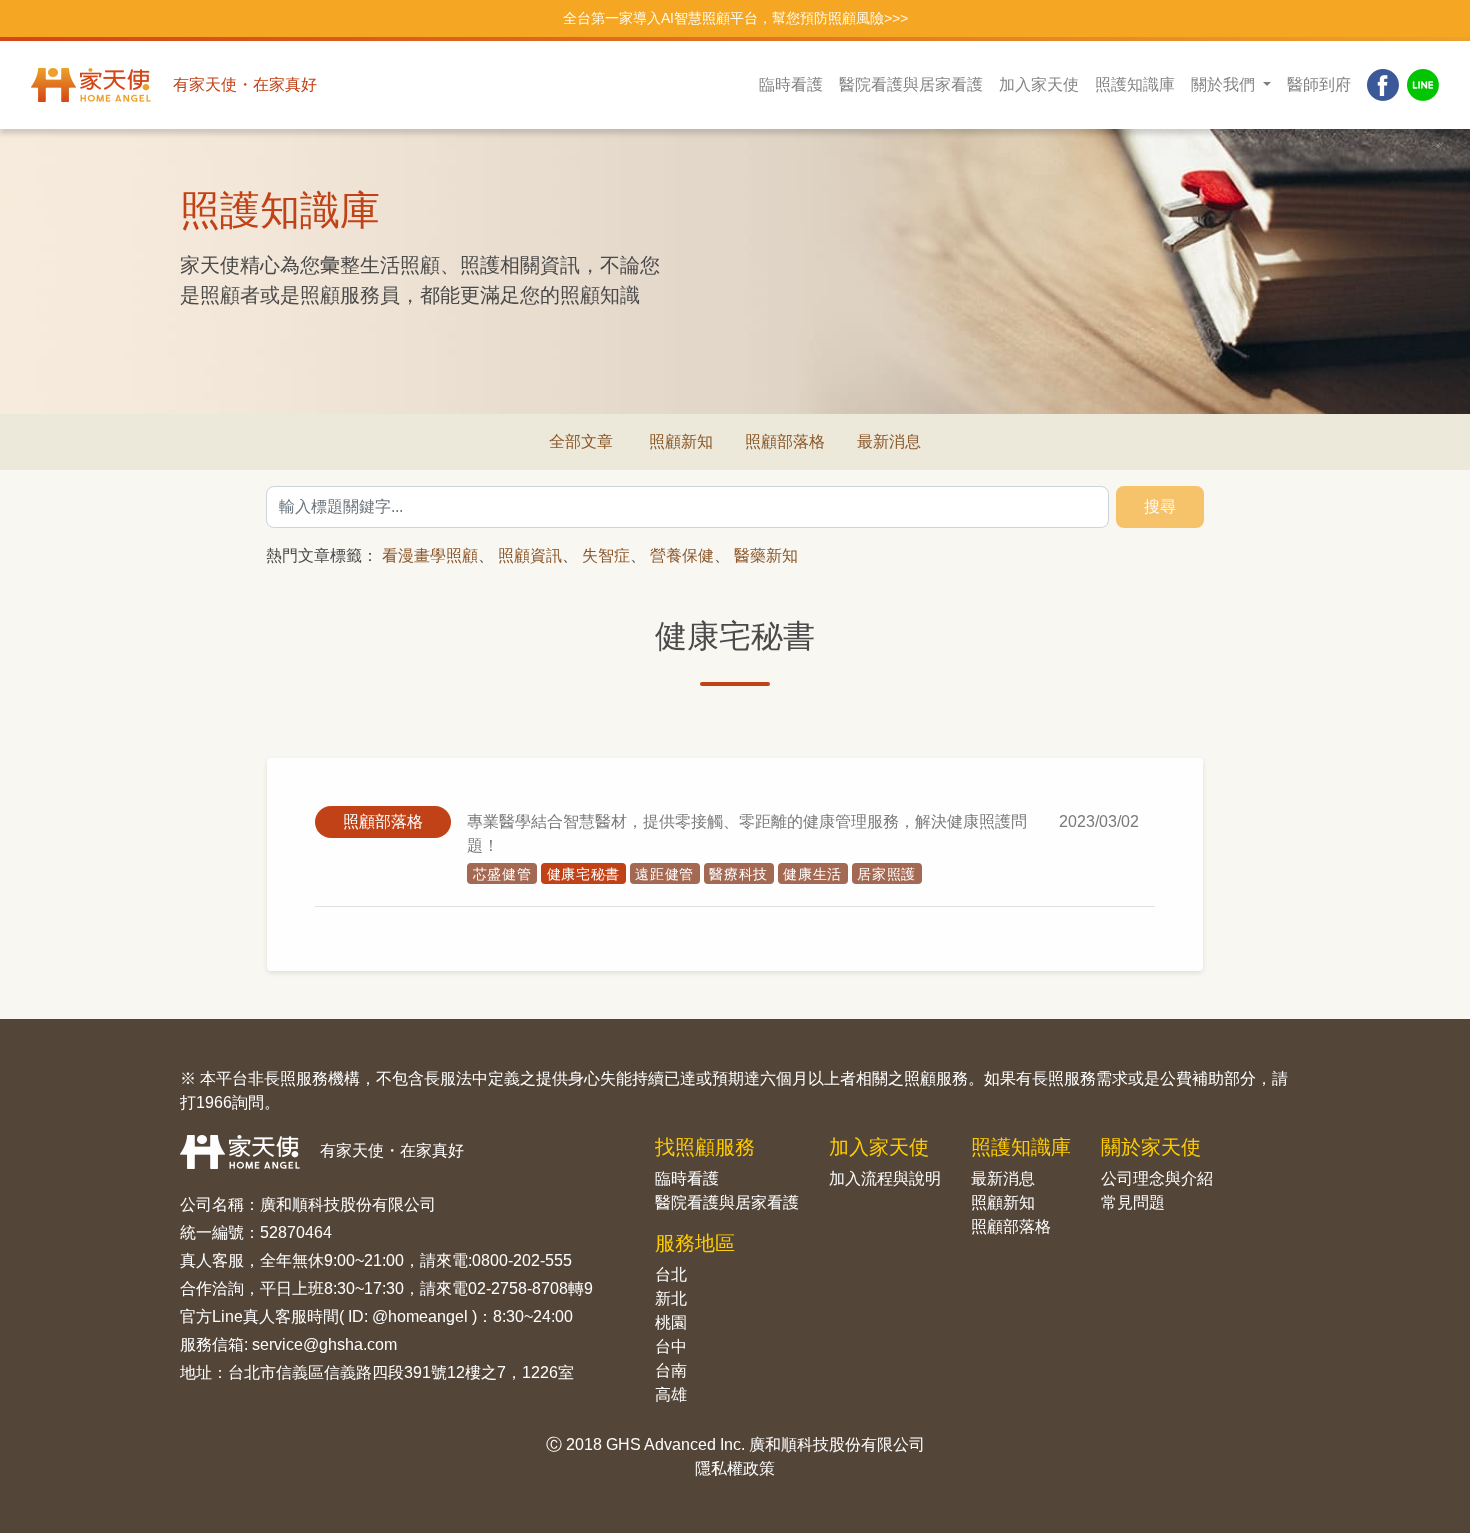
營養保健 (682, 555)
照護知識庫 (1135, 84)
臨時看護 (791, 84)
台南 (671, 1370)
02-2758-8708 (518, 1288)
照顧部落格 (785, 441)
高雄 (671, 1394)
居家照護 (886, 874)
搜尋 (1160, 506)
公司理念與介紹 (1157, 1178)
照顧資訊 (530, 555)
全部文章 (581, 441)
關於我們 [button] (1225, 84)
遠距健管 (664, 874)
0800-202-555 (522, 1260)
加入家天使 (1039, 84)
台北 (671, 1274)
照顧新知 (681, 441)
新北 (671, 1298)
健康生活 (812, 874)
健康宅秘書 (584, 874)
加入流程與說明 (885, 1178)
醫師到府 (1319, 84)
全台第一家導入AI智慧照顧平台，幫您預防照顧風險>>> (735, 18)
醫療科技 (738, 874)
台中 (671, 1346)
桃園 (671, 1322)
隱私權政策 (735, 1468)
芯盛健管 (502, 874)
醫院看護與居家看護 (911, 84)
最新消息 (889, 441)
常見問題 (1133, 1202)
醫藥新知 (766, 555)
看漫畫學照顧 (430, 555)
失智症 (606, 555)
